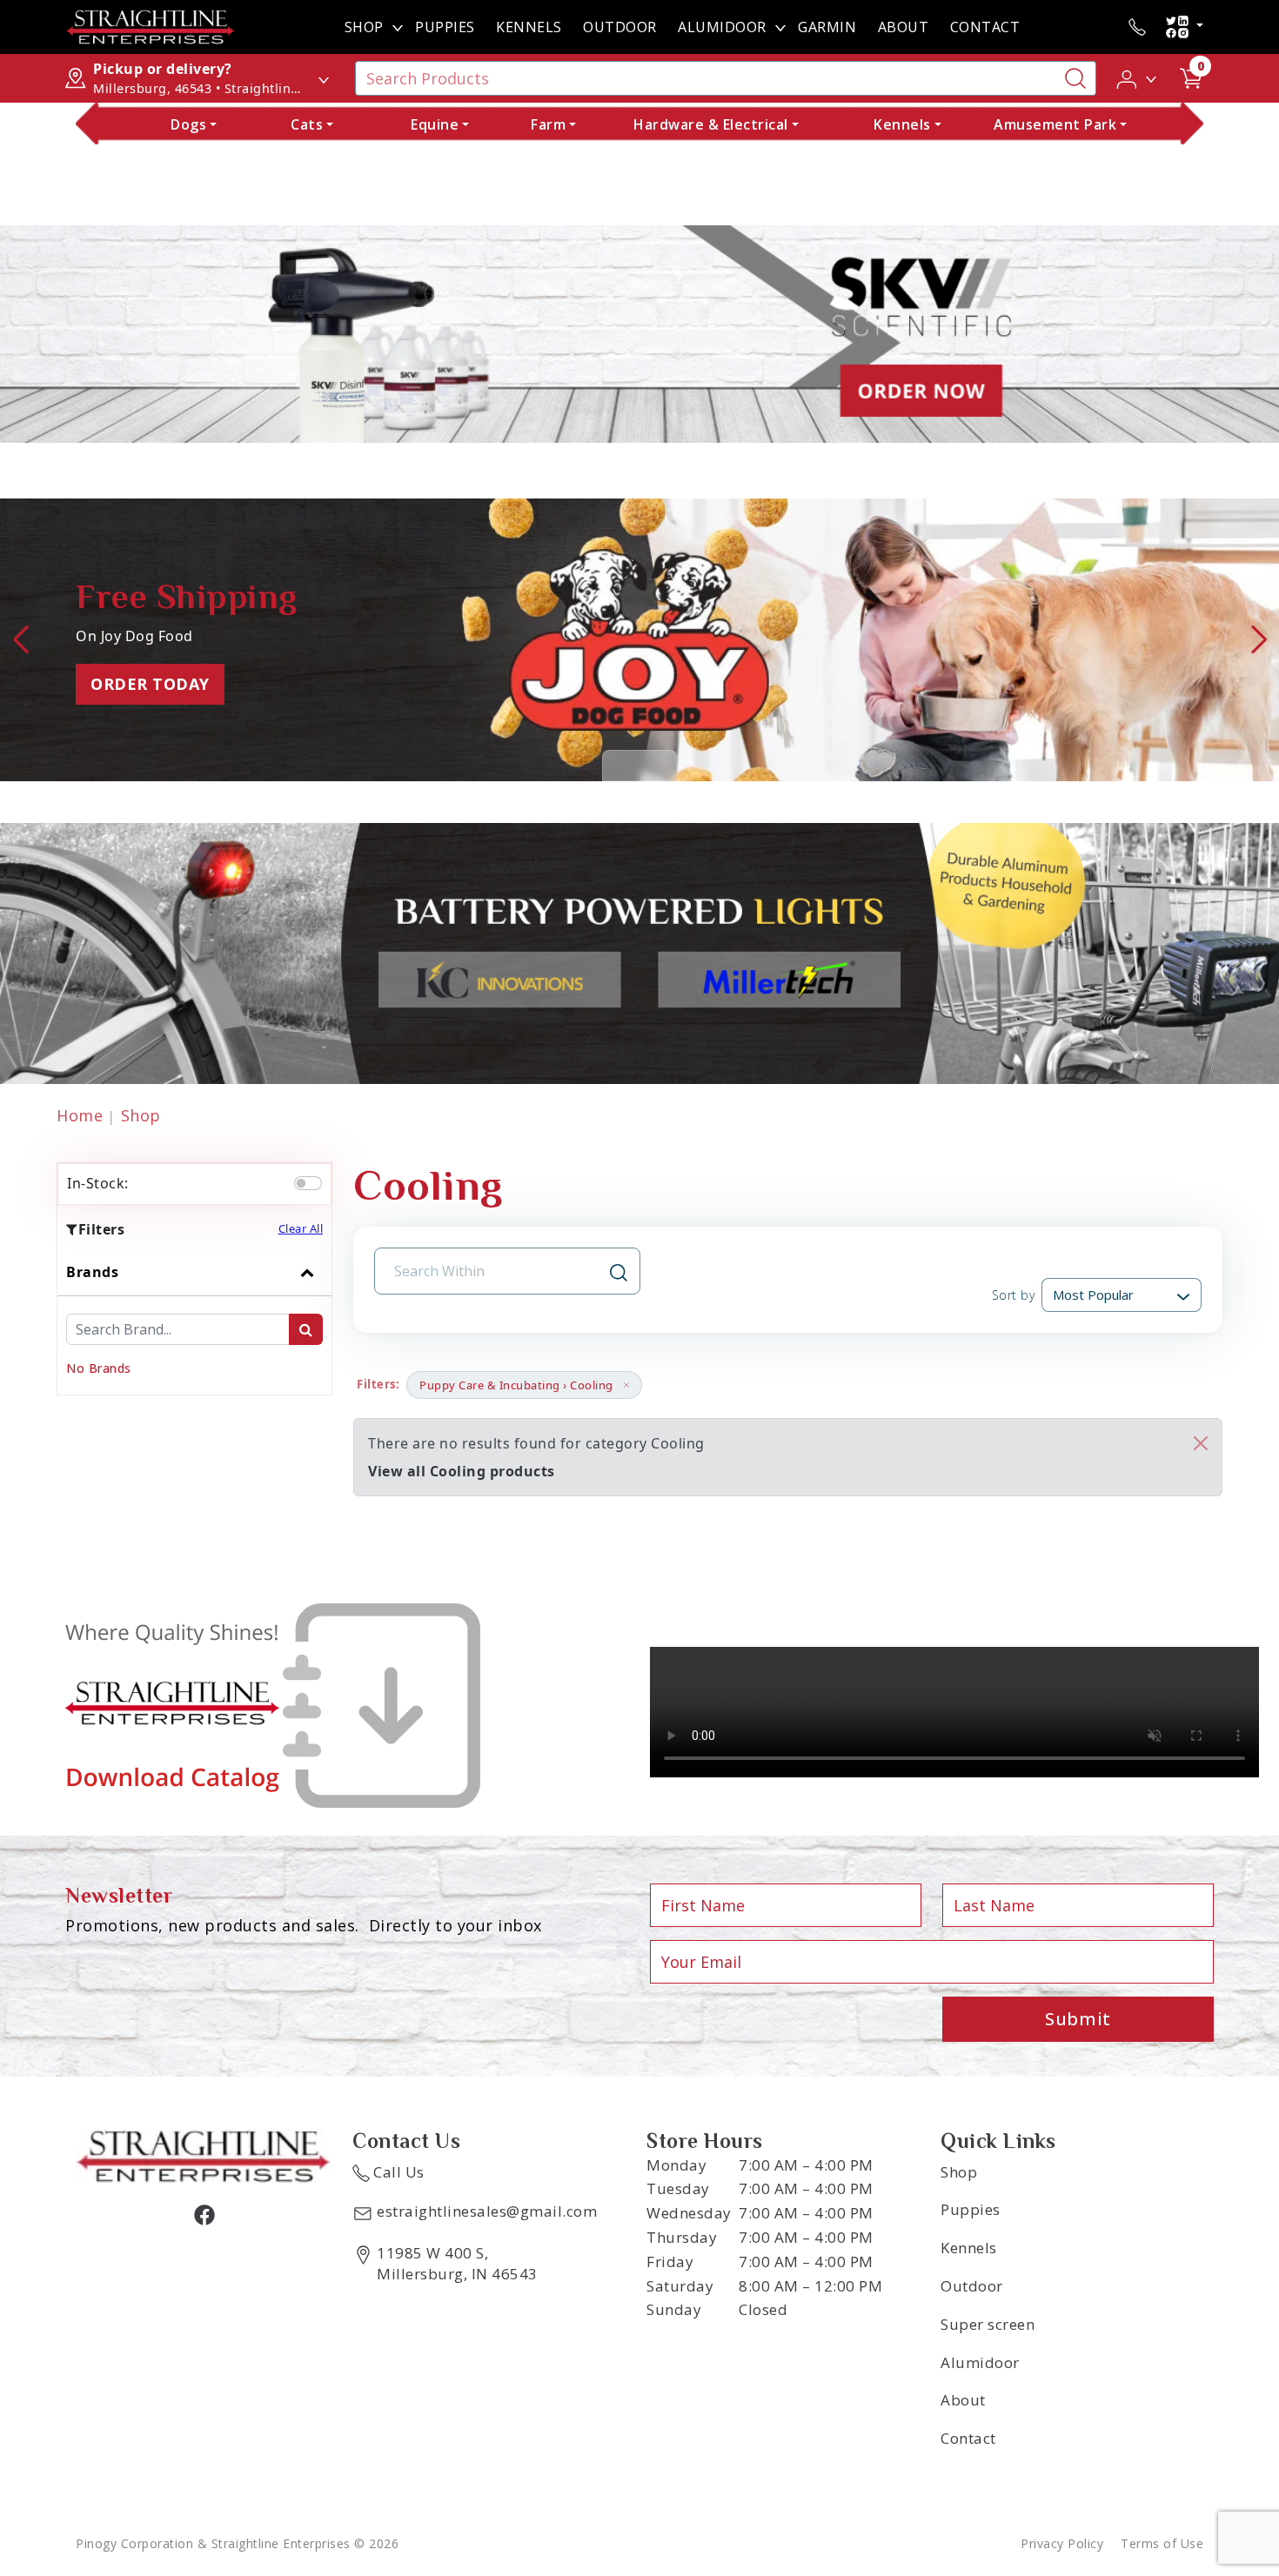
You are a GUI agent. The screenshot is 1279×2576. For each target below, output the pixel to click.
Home (80, 1115)
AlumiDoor (722, 27)
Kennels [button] (902, 124)
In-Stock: (98, 1183)
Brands (92, 1272)
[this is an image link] (204, 2155)
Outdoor (620, 27)
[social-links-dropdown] (1184, 27)
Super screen (988, 2324)
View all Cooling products (462, 1471)
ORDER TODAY (150, 684)
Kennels (529, 27)
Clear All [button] (301, 1228)
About (904, 27)
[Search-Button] (1075, 78)
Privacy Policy (1062, 2543)
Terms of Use (1162, 2543)
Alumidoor (980, 2362)
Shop (364, 27)
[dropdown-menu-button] (398, 27)
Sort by (1013, 1295)
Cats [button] (307, 124)
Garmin (827, 27)
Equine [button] (435, 124)
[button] (1138, 77)
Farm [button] (548, 124)
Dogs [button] (188, 124)
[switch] (308, 1183)
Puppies (445, 27)
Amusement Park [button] (1055, 124)
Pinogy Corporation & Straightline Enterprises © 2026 (237, 2543)
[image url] (151, 25)
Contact (985, 27)
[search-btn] (306, 1329)
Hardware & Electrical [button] (711, 124)
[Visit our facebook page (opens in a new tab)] (204, 2214)
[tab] (194, 1321)
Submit (1078, 2019)
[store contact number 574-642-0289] (1137, 27)
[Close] (1201, 1443)
